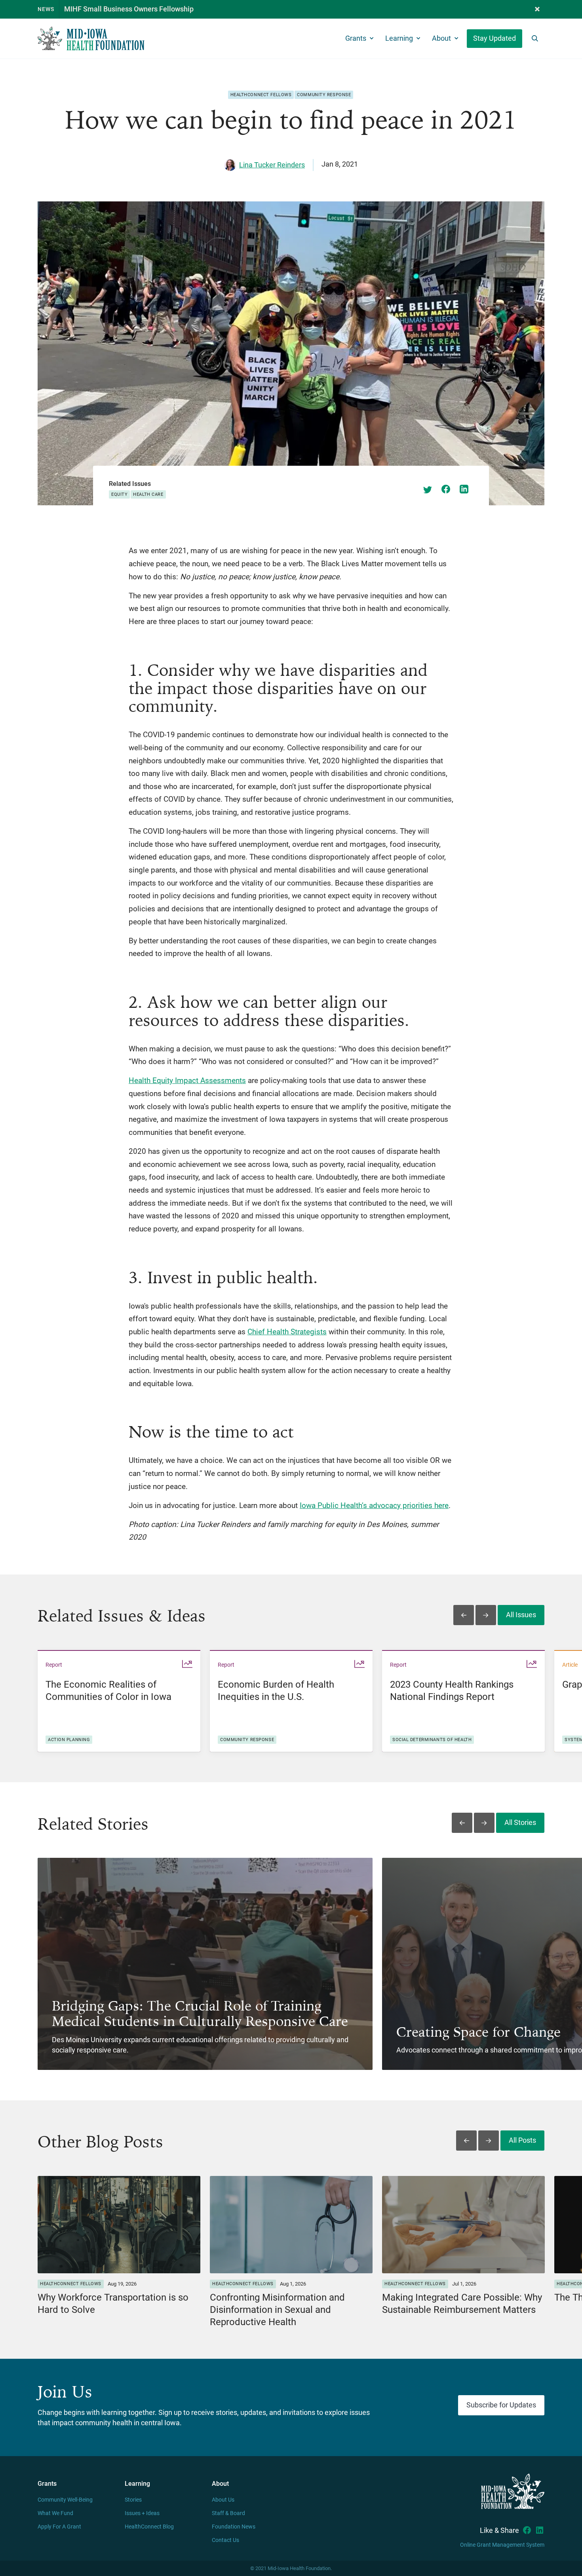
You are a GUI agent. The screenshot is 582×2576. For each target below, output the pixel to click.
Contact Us (225, 2540)
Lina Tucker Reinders (272, 165)
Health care (148, 494)
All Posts (522, 2140)
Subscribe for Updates (501, 2405)
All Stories (520, 1823)
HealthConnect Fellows (261, 95)
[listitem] (119, 1701)
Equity (119, 494)
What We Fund (55, 2513)
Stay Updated (495, 38)
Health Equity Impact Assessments (187, 1080)
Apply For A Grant (59, 2527)
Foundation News (234, 2527)
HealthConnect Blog (149, 2527)
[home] (91, 39)
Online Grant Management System (502, 2545)
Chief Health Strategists (287, 1332)
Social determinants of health (432, 1740)
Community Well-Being (65, 2500)
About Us (223, 2500)
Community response (324, 95)
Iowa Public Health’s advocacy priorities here (374, 1505)
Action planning (69, 1740)
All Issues (521, 1615)
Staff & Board (228, 2513)
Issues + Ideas (142, 2513)
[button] (537, 9)
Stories (133, 2500)
